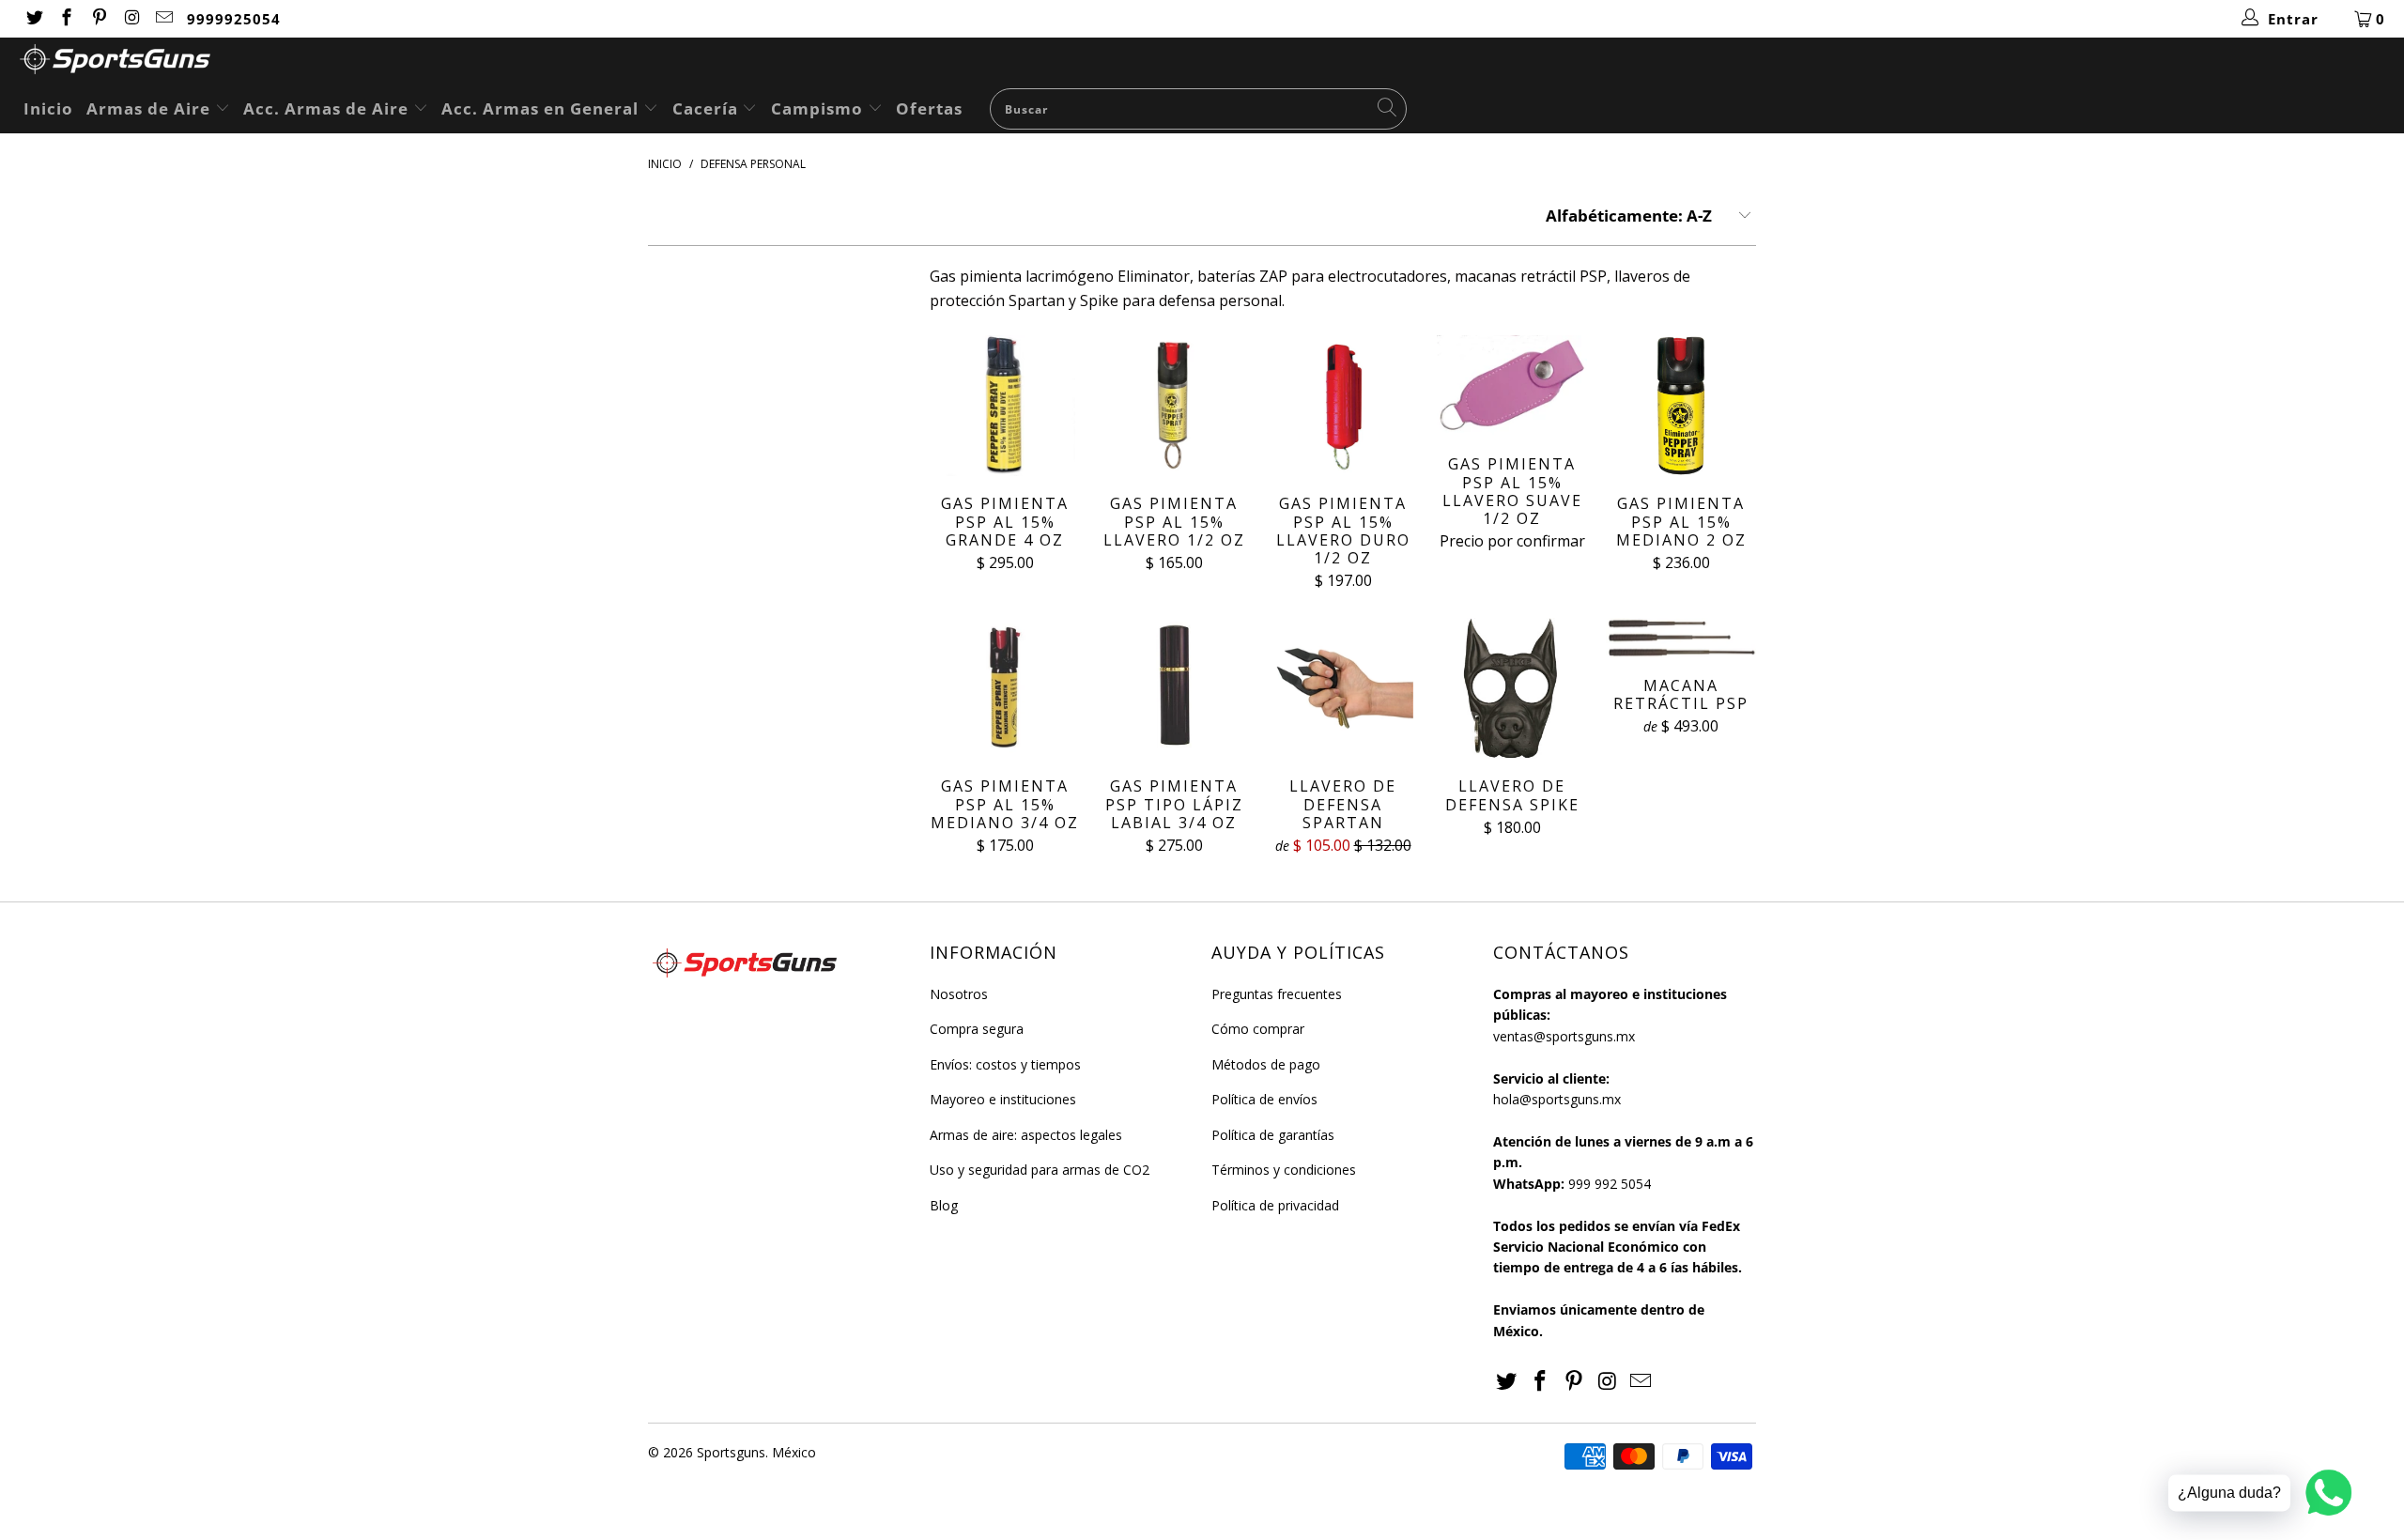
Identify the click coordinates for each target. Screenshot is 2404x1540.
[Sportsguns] (1211, 62)
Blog (944, 1205)
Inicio (48, 108)
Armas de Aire (151, 108)
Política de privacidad (1275, 1205)
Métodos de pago (1266, 1064)
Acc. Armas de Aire (328, 108)
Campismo (819, 108)
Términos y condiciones (1284, 1170)
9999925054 (234, 19)
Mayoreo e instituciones (1003, 1099)
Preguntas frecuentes (1277, 994)
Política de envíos (1264, 1099)
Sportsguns (731, 1452)
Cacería (708, 108)
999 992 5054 (1610, 1184)
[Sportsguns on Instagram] (131, 19)
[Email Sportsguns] (164, 19)
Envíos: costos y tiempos (1005, 1064)
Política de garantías (1273, 1135)
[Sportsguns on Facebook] (66, 19)
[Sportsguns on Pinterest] (98, 19)
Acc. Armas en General (542, 108)
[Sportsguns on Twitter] (33, 19)
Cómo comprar (1258, 1029)
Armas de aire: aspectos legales (1026, 1135)
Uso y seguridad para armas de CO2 (1040, 1170)
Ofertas (929, 108)
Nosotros (959, 994)
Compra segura (977, 1029)
